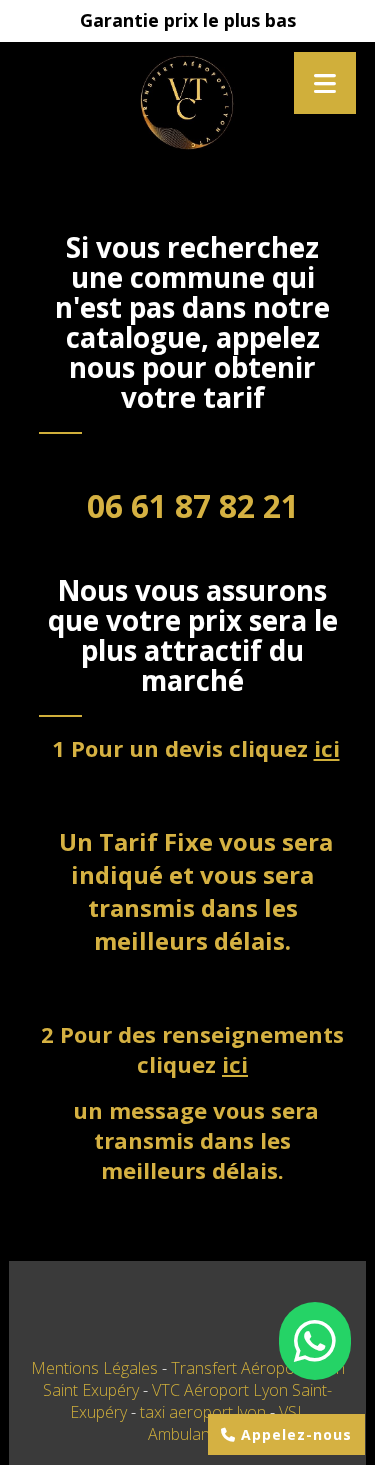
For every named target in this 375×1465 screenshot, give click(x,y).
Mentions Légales (94, 1368)
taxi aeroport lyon (205, 1412)
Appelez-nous (294, 1434)
